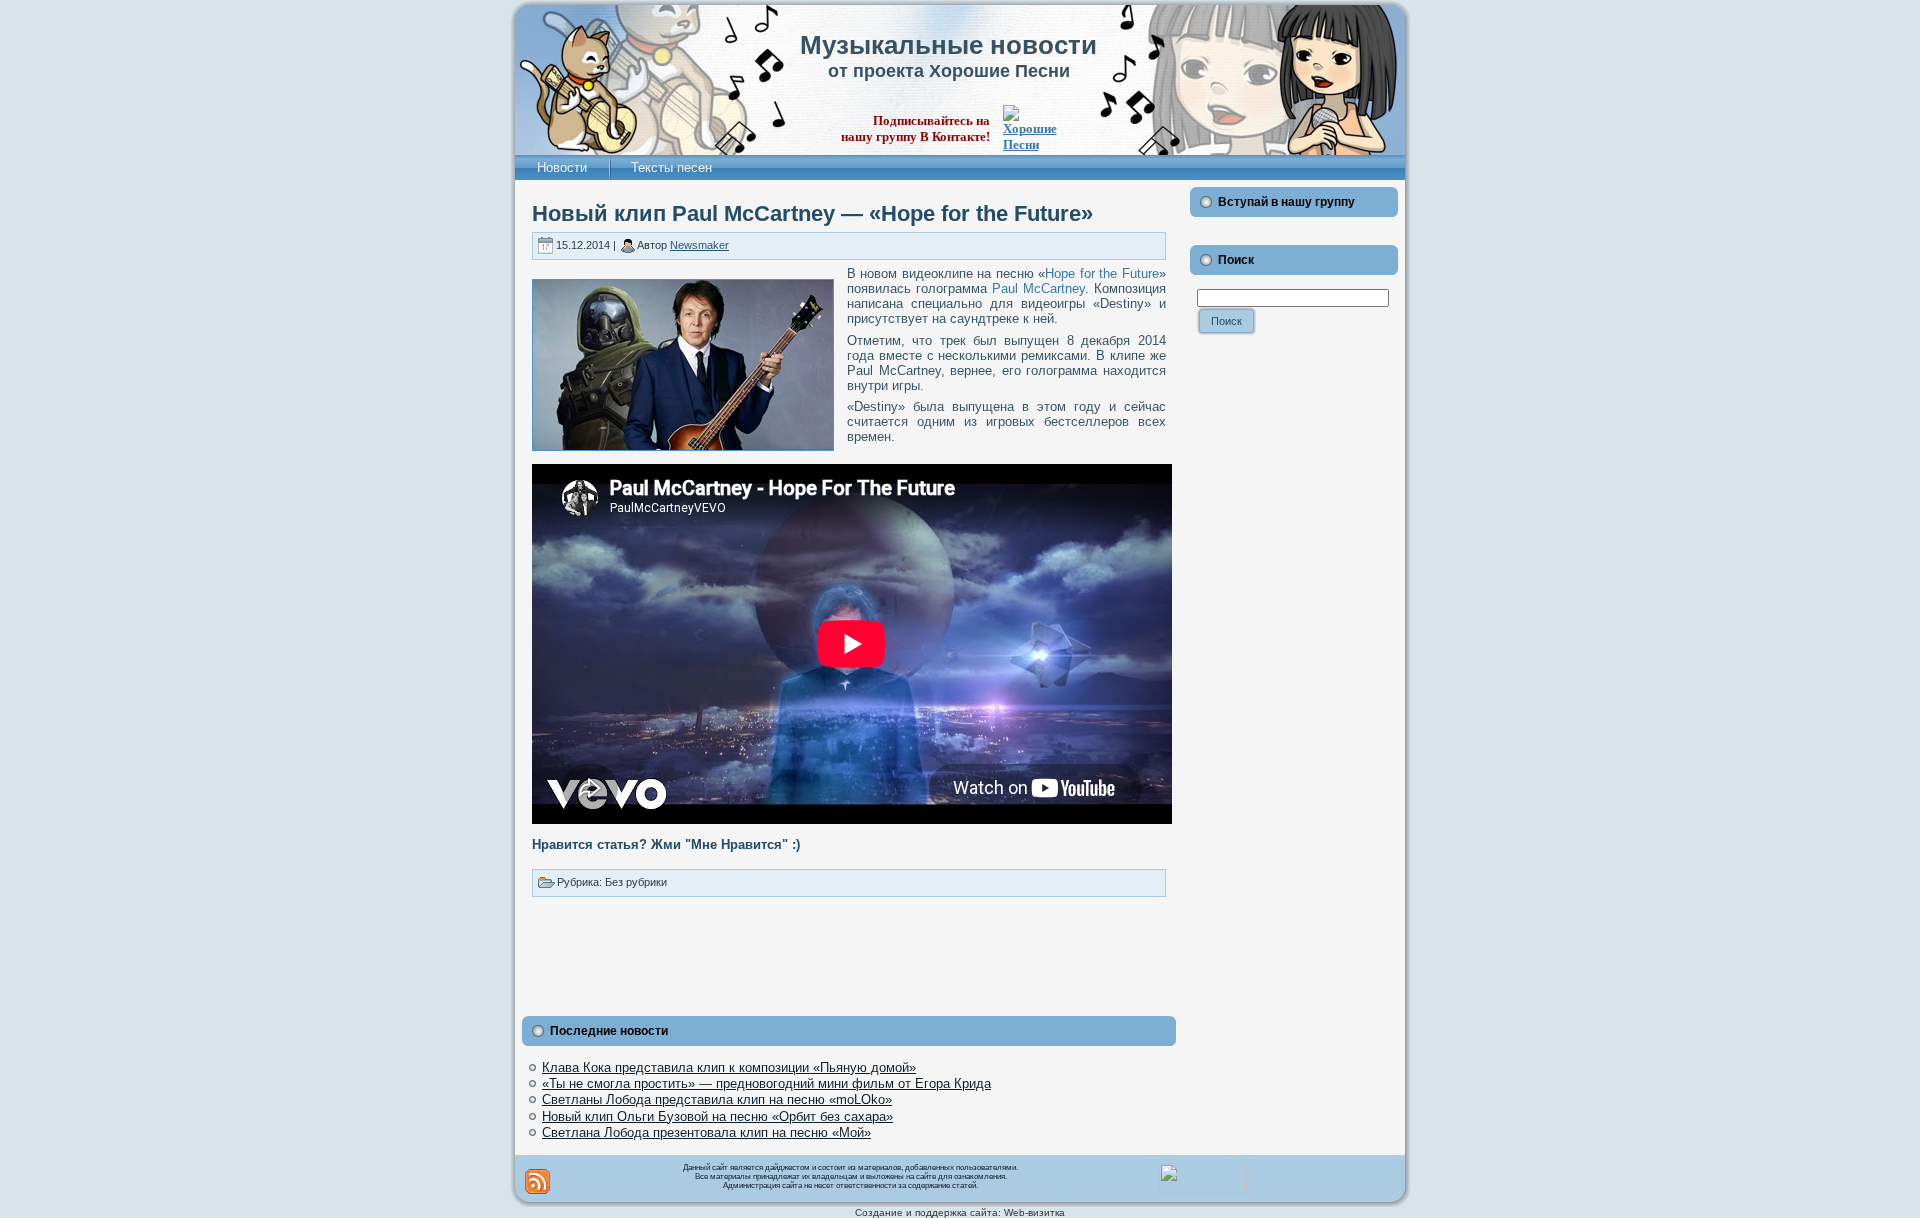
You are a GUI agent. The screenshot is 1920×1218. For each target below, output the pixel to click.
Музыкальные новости (948, 45)
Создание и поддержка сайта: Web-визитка (960, 1212)
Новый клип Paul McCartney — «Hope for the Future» (812, 213)
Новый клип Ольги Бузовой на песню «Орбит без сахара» (717, 1116)
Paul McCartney (1038, 288)
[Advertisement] (849, 952)
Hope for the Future (1101, 273)
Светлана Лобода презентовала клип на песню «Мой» (706, 1132)
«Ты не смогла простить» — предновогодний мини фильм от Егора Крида (766, 1083)
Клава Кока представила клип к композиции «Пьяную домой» (729, 1067)
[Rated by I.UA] (1203, 1190)
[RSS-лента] (537, 1181)
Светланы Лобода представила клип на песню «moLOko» (717, 1099)
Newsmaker (699, 245)
